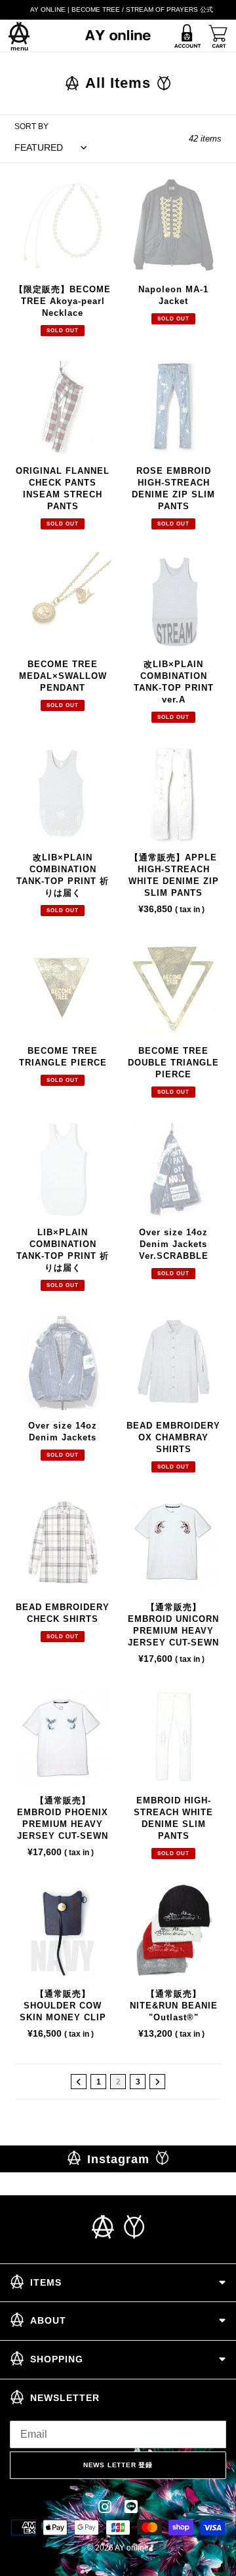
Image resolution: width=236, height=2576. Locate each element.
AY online (132, 2548)
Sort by (31, 126)
